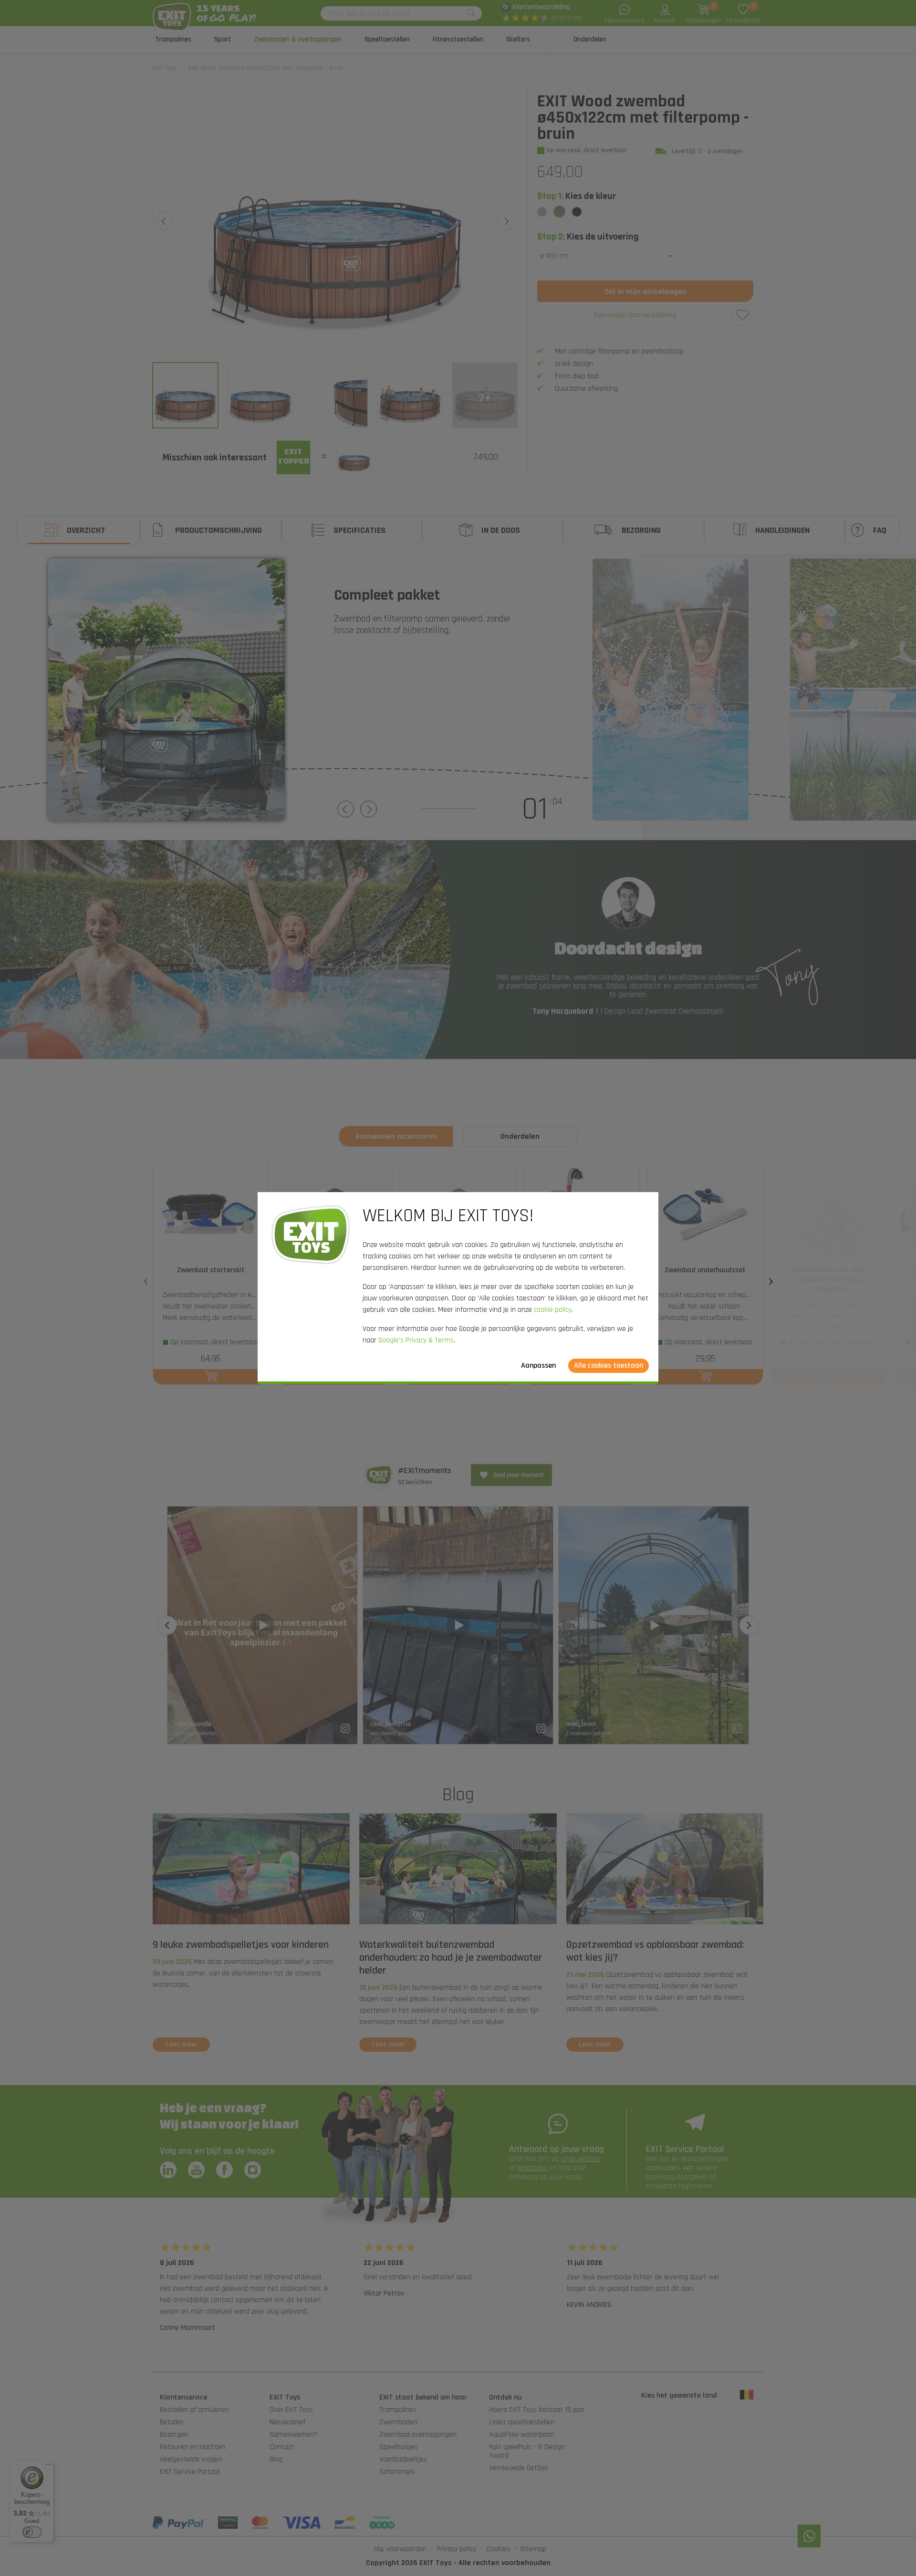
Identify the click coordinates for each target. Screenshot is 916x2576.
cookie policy (553, 1310)
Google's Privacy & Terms (416, 1340)
